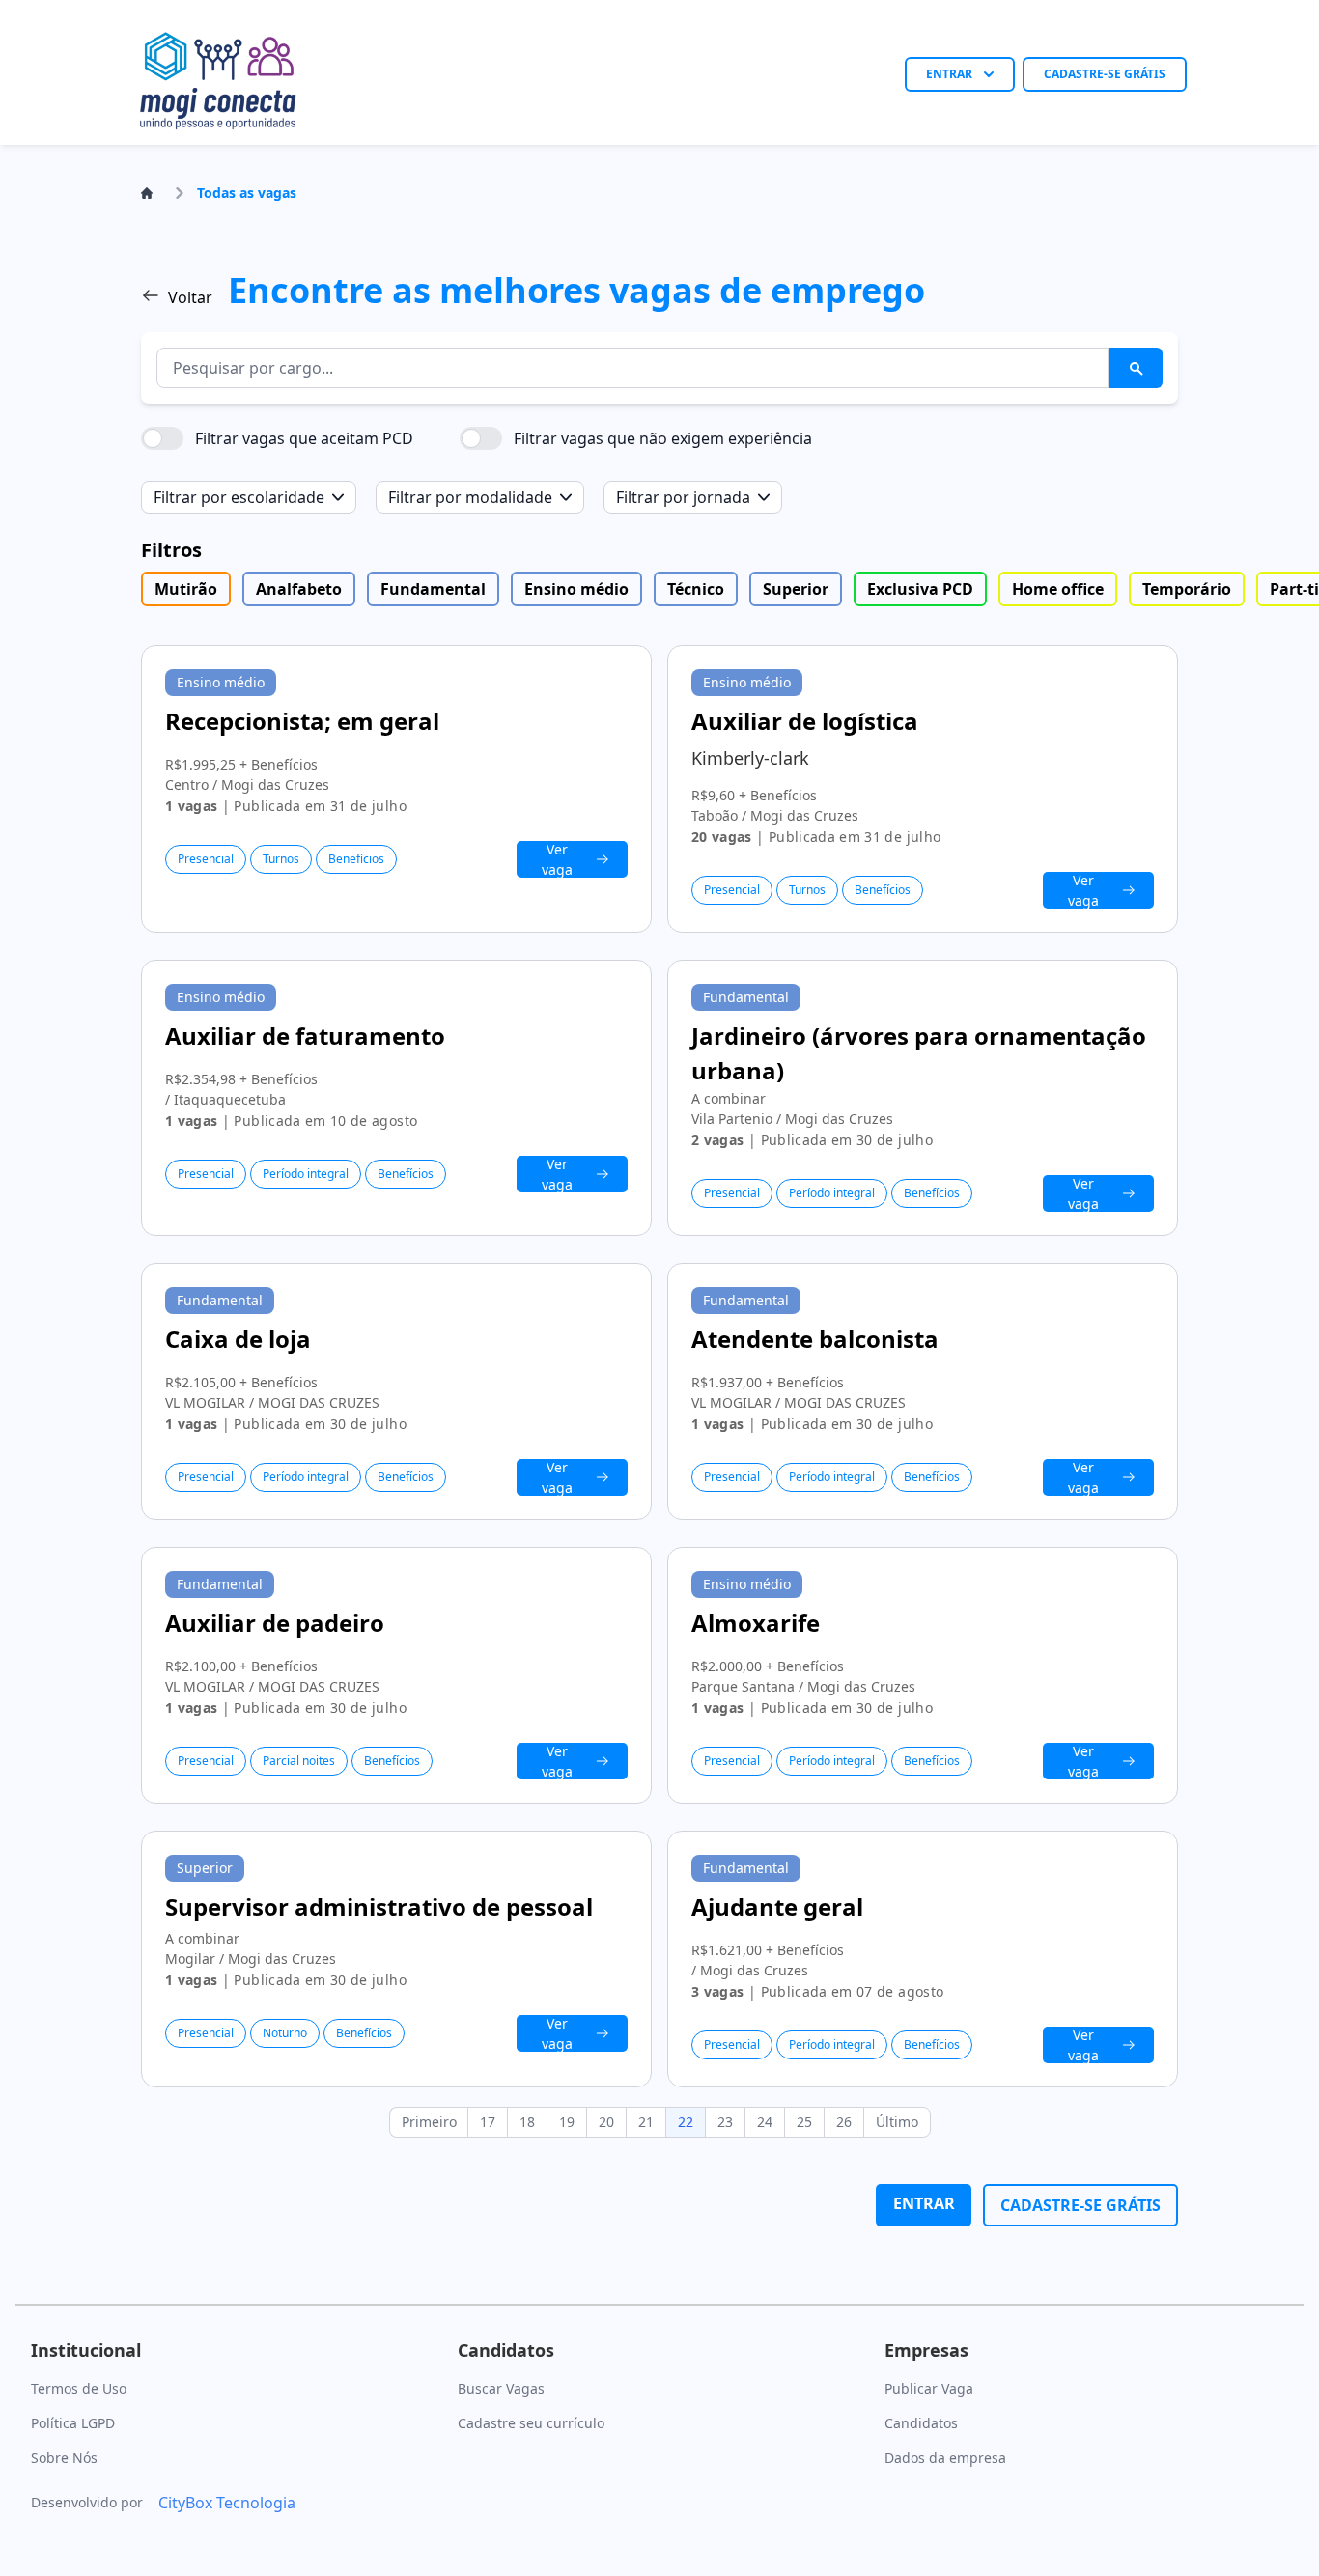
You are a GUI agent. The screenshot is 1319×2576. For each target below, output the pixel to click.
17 (488, 2122)
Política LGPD (73, 2423)
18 (527, 2122)
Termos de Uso (79, 2388)
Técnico (696, 589)
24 (765, 2122)
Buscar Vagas (501, 2388)
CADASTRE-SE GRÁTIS (1105, 74)
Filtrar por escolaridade (239, 497)
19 (567, 2122)
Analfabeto (299, 589)
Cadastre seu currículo (531, 2423)
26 (844, 2122)
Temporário (1187, 589)
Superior (796, 589)
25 (804, 2122)
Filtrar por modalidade (470, 497)
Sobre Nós (64, 2458)
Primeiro (429, 2122)
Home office (1058, 589)
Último (897, 2122)
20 (606, 2122)
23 (725, 2122)
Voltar (190, 297)
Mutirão (186, 589)
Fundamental (433, 589)
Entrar (924, 2203)
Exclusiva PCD (920, 589)
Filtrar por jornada (683, 497)
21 (646, 2122)
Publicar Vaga (929, 2388)
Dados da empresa (945, 2458)
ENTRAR (949, 74)
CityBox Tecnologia (227, 2503)
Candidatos (921, 2423)
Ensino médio (576, 589)
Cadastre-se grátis (1080, 2205)
